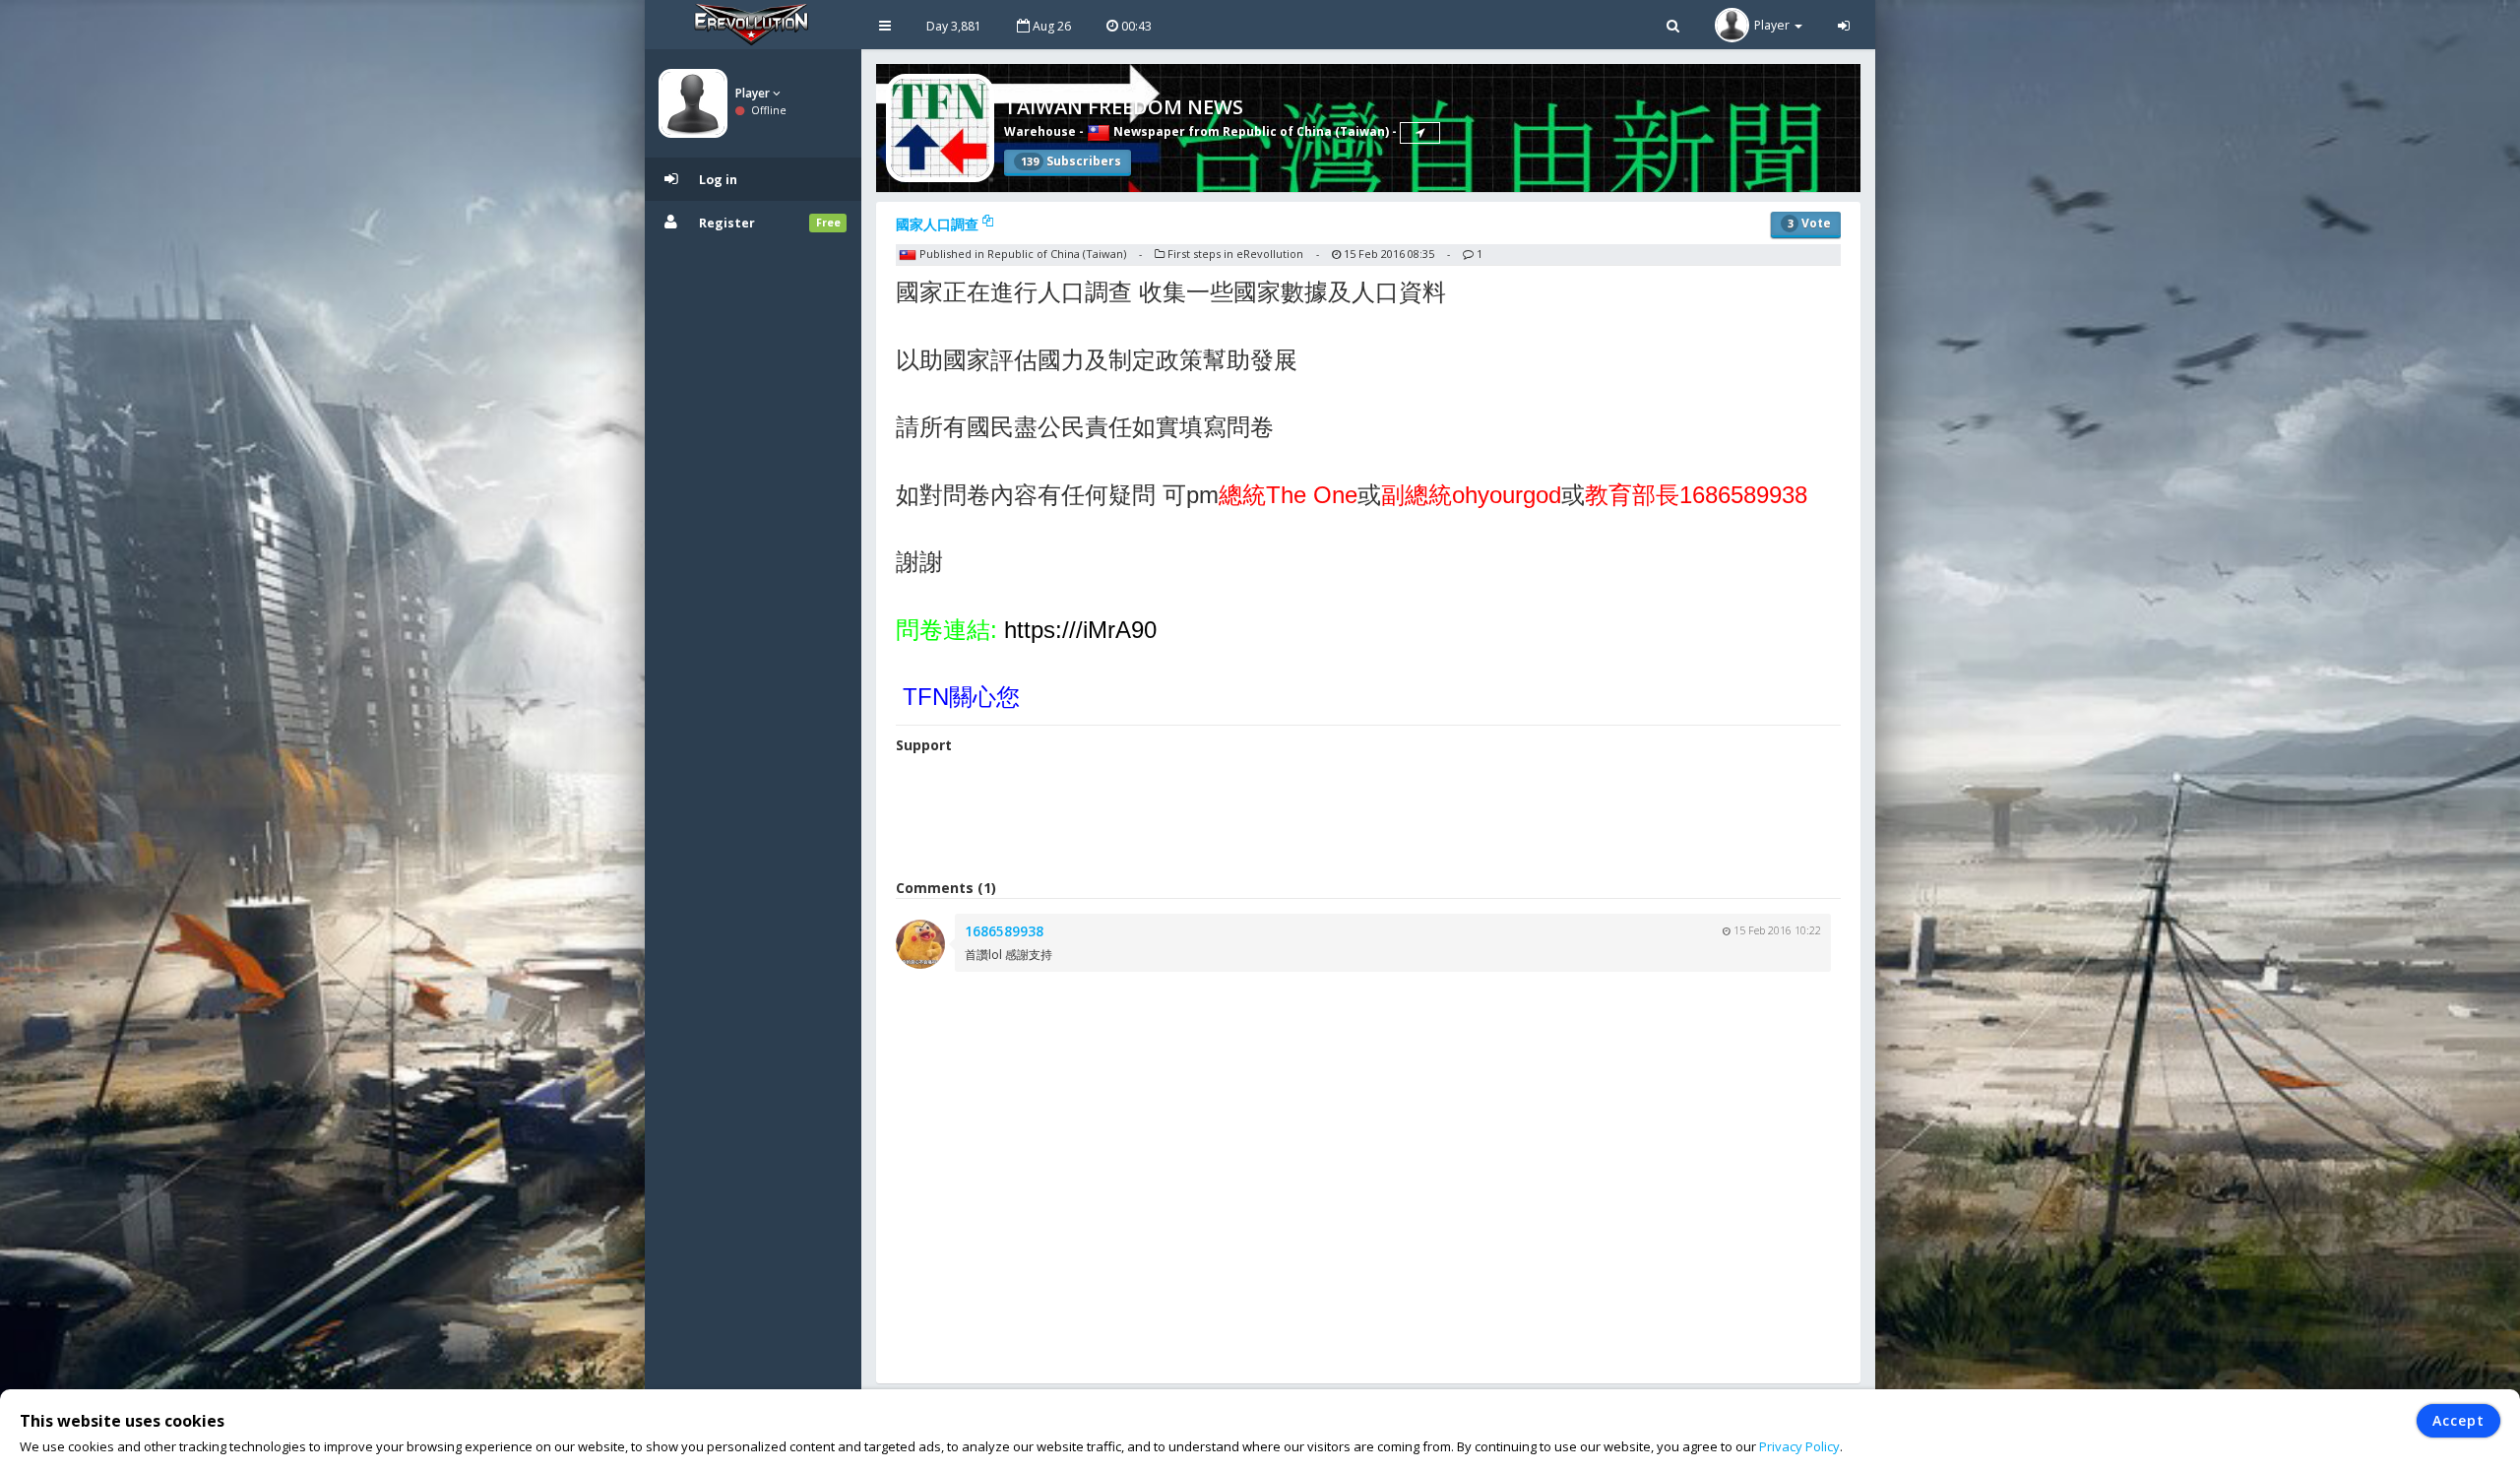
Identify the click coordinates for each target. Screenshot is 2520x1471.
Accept (2458, 1420)
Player (754, 93)
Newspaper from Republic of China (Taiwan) (1250, 131)
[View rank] (1420, 133)
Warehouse (1040, 131)
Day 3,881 (954, 26)
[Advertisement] (1368, 819)
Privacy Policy (1799, 1446)
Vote (1809, 223)
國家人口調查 (939, 224)
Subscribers (1071, 161)
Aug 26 (1050, 26)
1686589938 (1004, 931)
